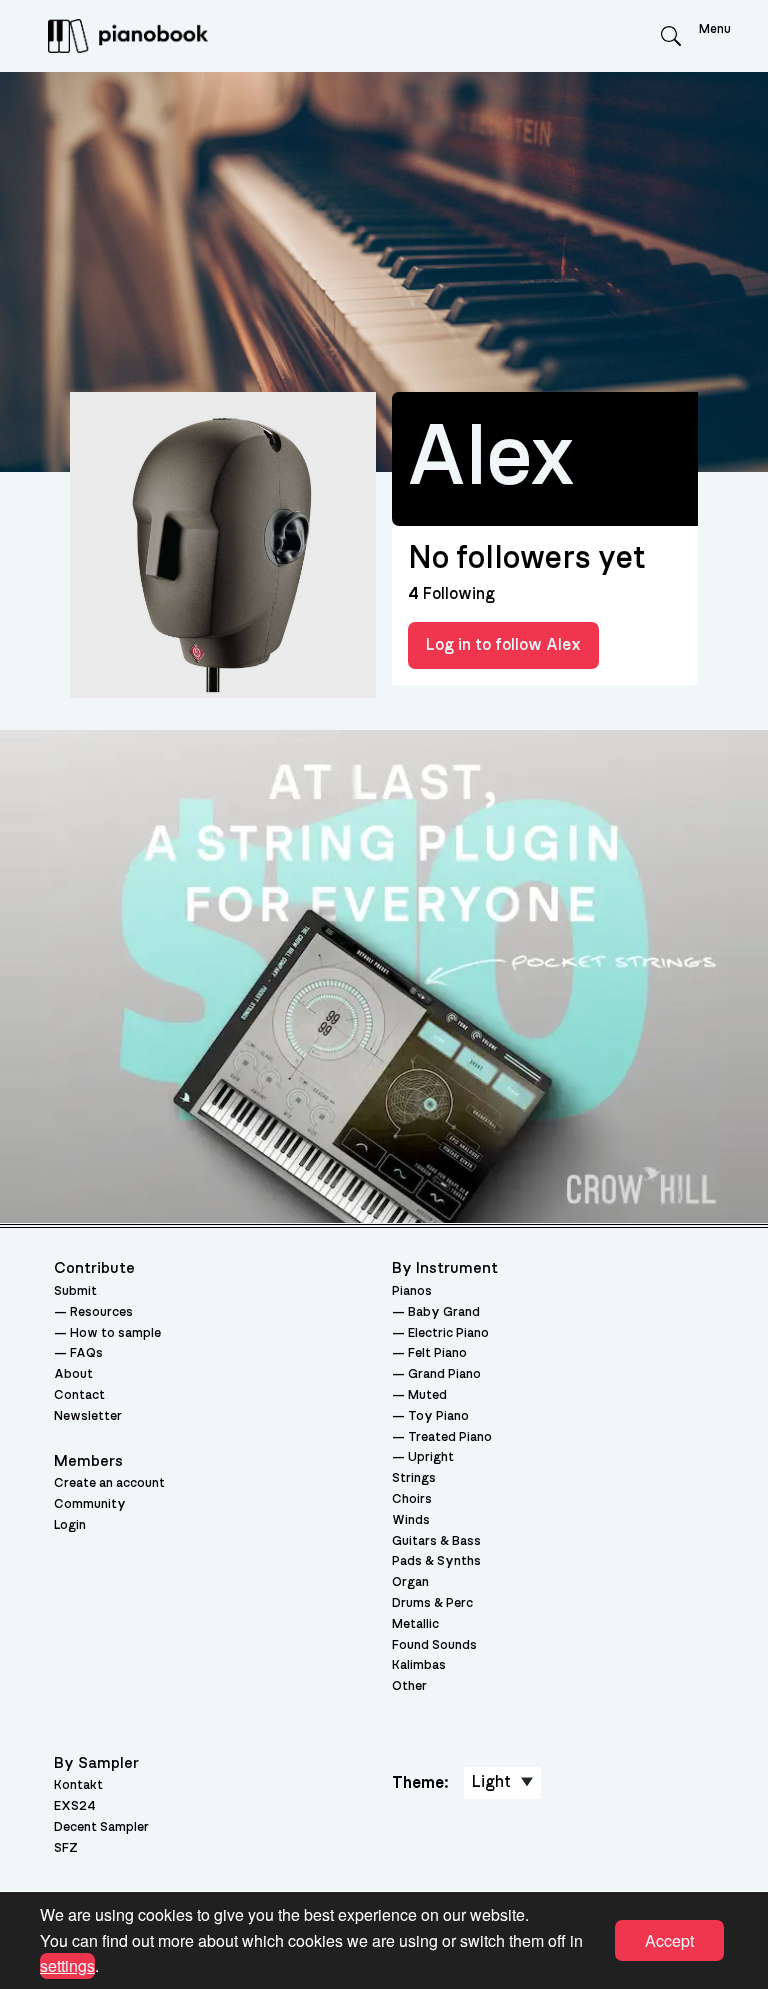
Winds (411, 1520)
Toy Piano (438, 1416)
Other (409, 1686)
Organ (410, 1582)
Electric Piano (448, 1333)
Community (90, 1504)
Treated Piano (450, 1437)
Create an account (109, 1483)
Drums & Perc (432, 1603)
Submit (75, 1291)
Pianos (412, 1291)
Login (70, 1525)
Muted (427, 1395)
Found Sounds (434, 1645)
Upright (431, 1457)
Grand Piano (444, 1374)
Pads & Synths (436, 1561)
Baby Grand (444, 1312)
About (73, 1374)
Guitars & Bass (436, 1541)
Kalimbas (419, 1665)
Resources (101, 1312)
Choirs (412, 1499)
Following (451, 594)
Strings (414, 1478)
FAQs (86, 1353)
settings (67, 1965)
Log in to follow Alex (503, 645)
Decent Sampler (101, 1827)
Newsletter (88, 1416)
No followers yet (526, 558)
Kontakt (78, 1785)
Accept (669, 1940)
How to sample (115, 1333)
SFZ (66, 1848)
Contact (79, 1395)
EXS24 (75, 1806)
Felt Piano (437, 1353)
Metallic (415, 1624)
